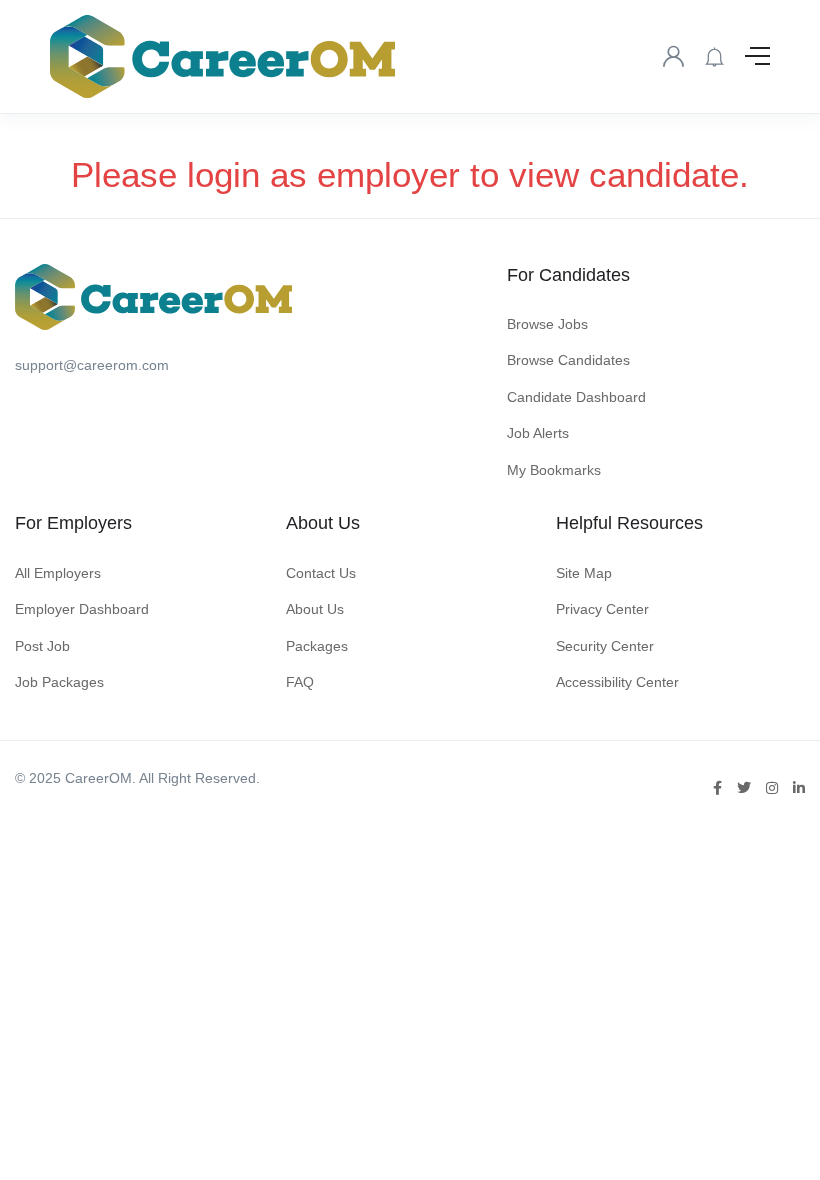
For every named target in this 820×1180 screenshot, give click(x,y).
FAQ (300, 682)
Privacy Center (602, 609)
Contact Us (321, 573)
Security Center (605, 646)
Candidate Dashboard (576, 397)
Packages (317, 646)
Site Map (584, 573)
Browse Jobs (547, 324)
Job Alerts (538, 433)
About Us (315, 609)
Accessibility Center (617, 682)
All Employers (58, 573)
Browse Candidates (568, 360)
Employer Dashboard (82, 609)
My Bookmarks (554, 470)
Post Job (42, 646)
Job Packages (59, 682)
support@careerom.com (92, 365)
